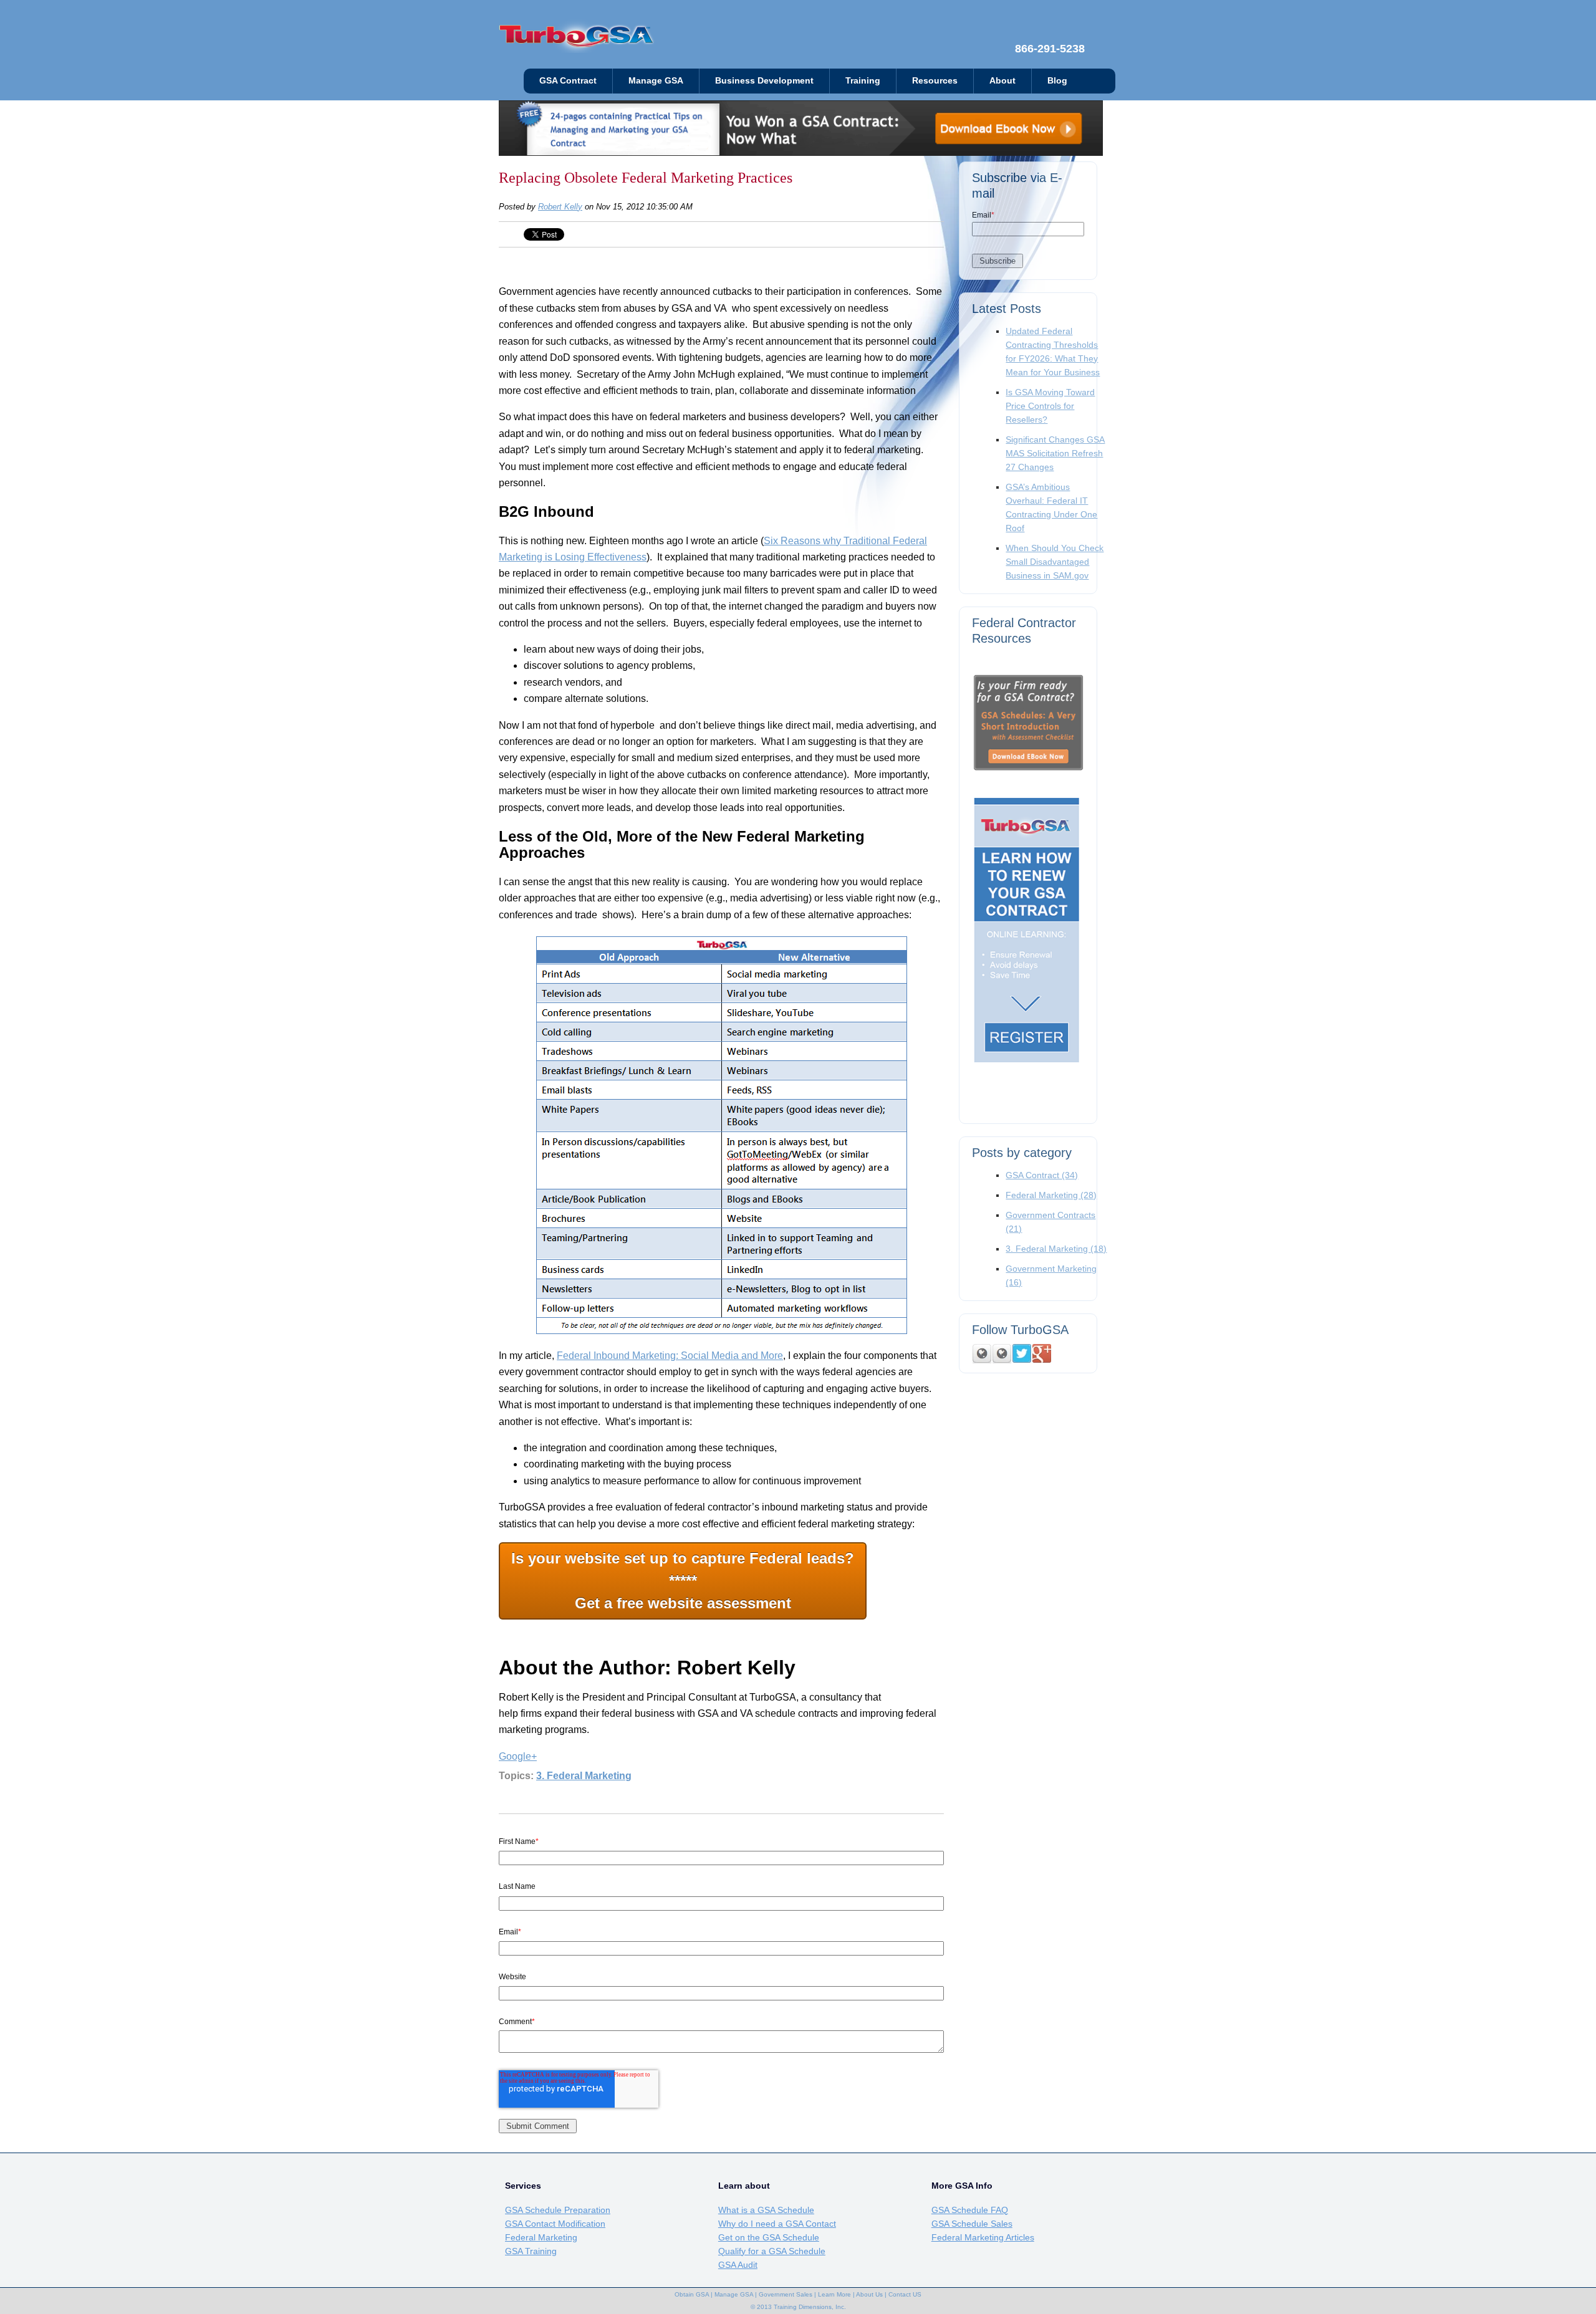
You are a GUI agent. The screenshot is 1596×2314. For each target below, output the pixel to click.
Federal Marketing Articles (983, 2237)
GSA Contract (1042, 1175)
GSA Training (531, 2251)
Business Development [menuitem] (764, 81)
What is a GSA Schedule (766, 2210)
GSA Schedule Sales (972, 2224)
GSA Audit (738, 2265)
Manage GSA (734, 2294)
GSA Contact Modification (555, 2224)
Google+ (518, 1756)
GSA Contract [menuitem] (568, 81)
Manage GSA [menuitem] (656, 81)
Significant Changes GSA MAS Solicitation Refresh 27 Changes (1055, 453)
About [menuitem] (1002, 81)
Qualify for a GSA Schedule (772, 2251)
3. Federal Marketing (584, 1776)
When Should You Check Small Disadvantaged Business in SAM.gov (1055, 562)
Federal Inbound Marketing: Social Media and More (670, 1356)
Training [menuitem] (863, 81)
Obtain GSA (692, 2294)
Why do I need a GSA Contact (777, 2224)
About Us (869, 2294)
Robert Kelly (560, 207)
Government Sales (786, 2294)
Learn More (834, 2294)
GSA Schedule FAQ (970, 2210)
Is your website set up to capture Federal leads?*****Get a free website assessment (683, 1581)
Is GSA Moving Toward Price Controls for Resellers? (1050, 406)
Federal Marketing (1051, 1195)
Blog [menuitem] (1057, 81)
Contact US (905, 2294)
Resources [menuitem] (935, 81)
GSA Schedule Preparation (558, 2210)
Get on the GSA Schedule (769, 2237)
